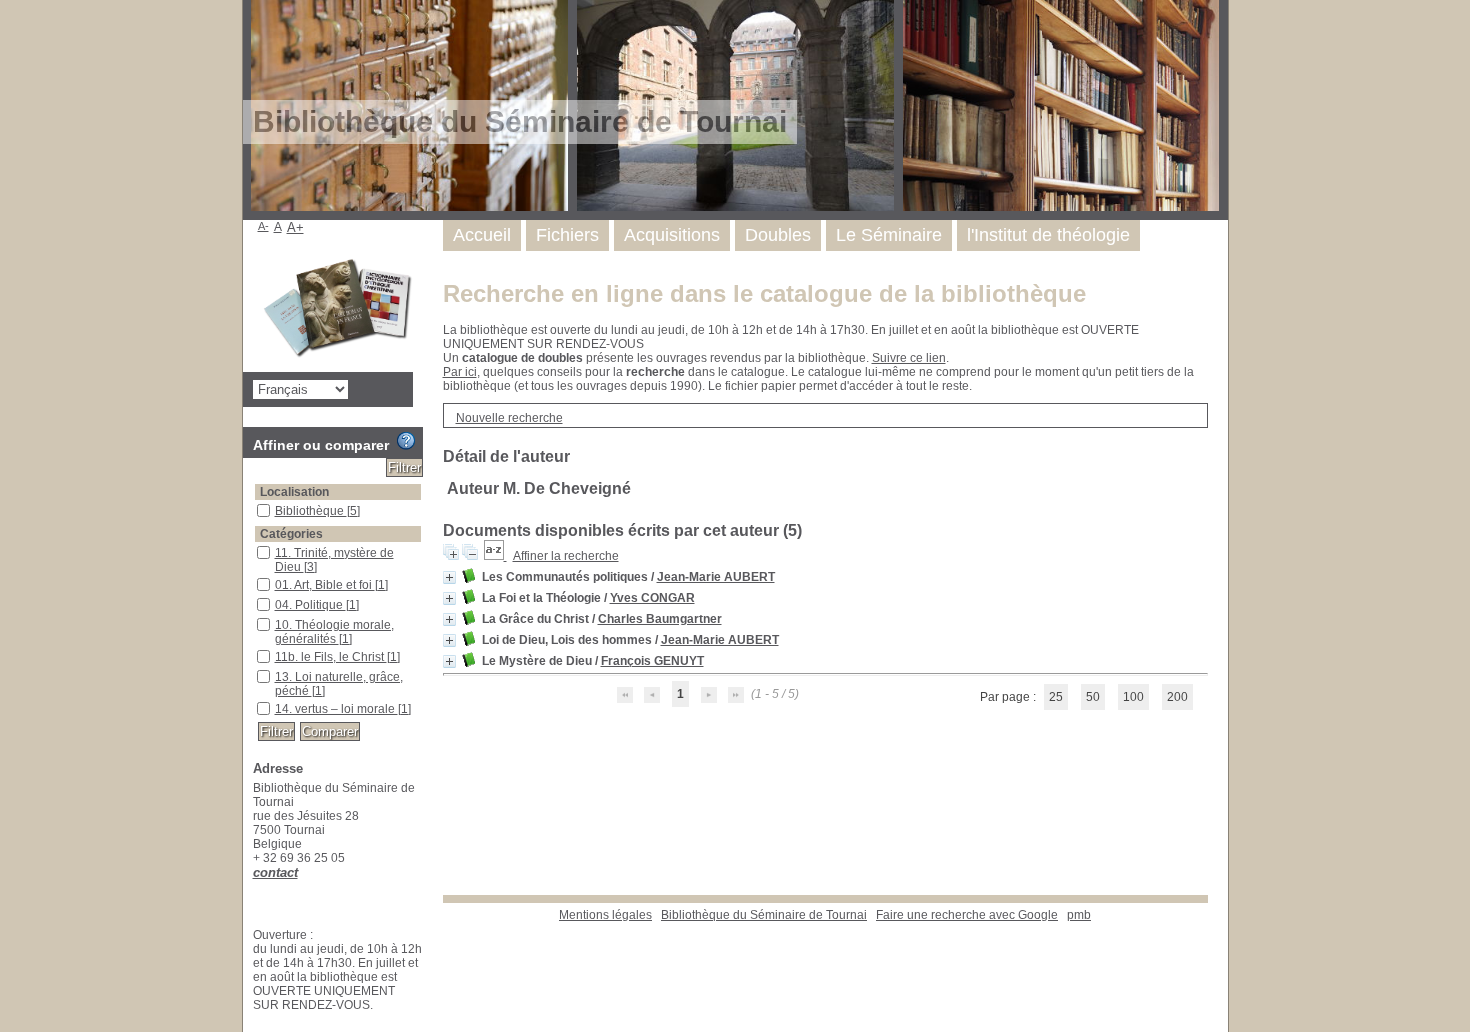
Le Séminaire (889, 235)
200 (1177, 697)
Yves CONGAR (652, 598)
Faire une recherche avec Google (967, 915)
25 (1056, 697)
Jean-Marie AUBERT (716, 577)
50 (1093, 697)
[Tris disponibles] (495, 556)
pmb (1079, 915)
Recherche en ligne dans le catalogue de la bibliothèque (764, 293)
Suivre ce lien (909, 358)
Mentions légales (605, 915)
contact (275, 872)
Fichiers (567, 235)
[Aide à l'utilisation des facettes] (406, 441)
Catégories (291, 534)
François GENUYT (652, 661)
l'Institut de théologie (1048, 235)
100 (1133, 697)
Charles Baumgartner (660, 619)
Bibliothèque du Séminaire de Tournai (764, 915)
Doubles (778, 235)
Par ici (460, 372)
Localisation (294, 492)
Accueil (482, 235)
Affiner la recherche (566, 556)
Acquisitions (672, 235)
